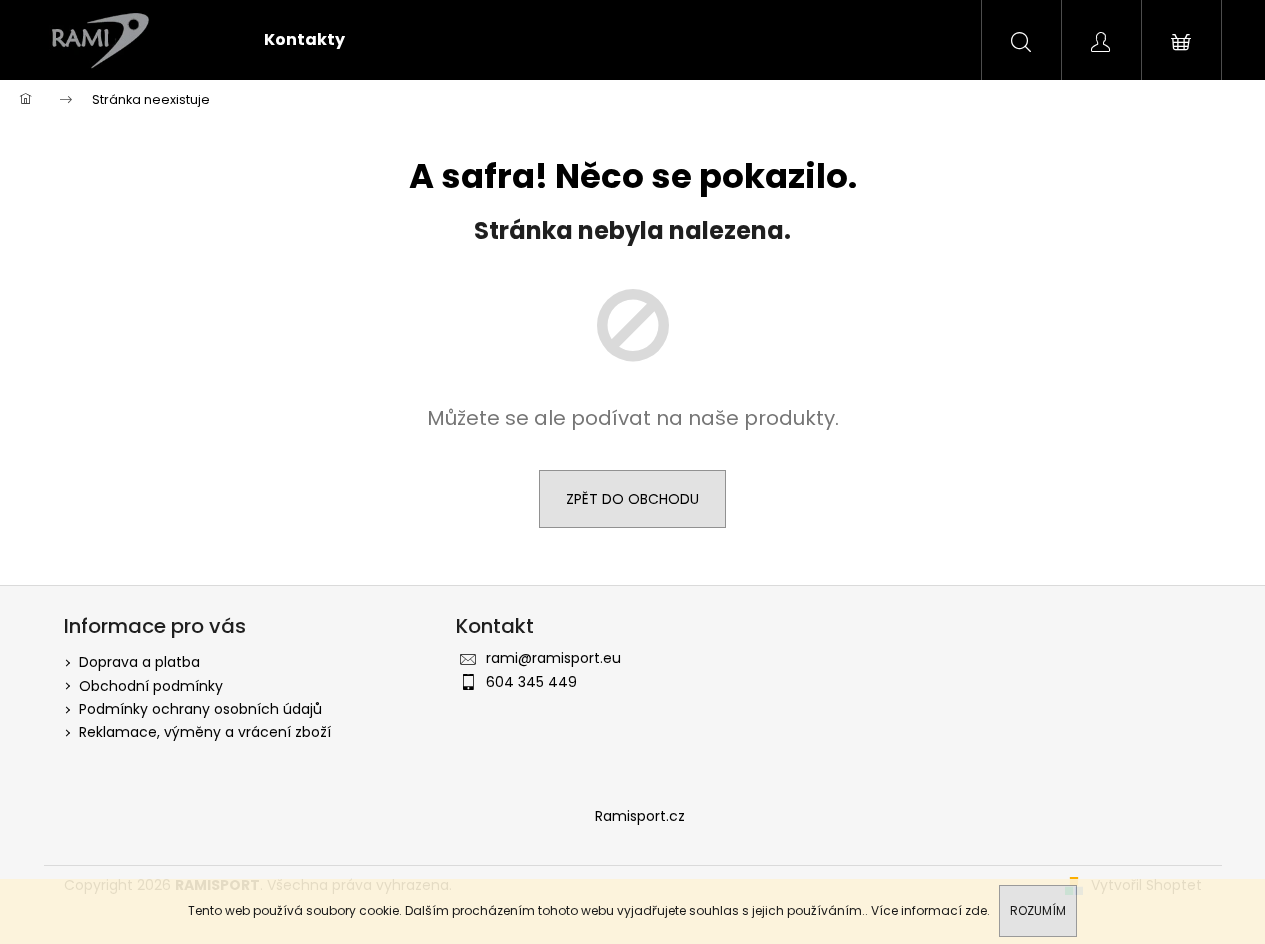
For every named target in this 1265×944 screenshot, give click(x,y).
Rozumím (1038, 910)
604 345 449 (531, 682)
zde (976, 910)
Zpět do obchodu (632, 499)
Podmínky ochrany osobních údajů (200, 709)
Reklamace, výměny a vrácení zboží (205, 732)
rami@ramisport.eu (553, 658)
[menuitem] (304, 40)
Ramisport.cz (640, 816)
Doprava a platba (139, 662)
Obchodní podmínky (151, 686)
